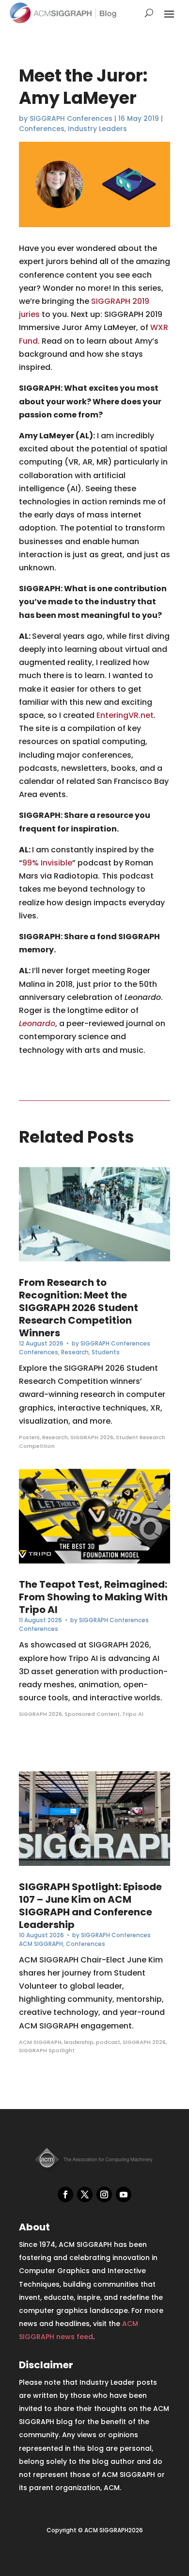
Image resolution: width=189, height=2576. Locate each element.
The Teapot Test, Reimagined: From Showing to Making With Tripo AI (93, 1597)
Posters (29, 1437)
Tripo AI (133, 1714)
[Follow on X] (85, 2194)
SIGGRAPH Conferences (71, 118)
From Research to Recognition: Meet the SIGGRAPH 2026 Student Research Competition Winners (79, 1308)
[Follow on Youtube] (124, 2194)
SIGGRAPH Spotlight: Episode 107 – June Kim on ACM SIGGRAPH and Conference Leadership (90, 1906)
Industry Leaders (97, 129)
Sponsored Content (92, 1714)
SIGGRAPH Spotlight (47, 2050)
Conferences (42, 129)
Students (106, 1352)
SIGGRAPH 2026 (92, 1437)
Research (75, 1352)
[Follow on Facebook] (65, 2194)
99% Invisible (47, 863)
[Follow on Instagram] (104, 2194)
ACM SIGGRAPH (41, 1944)
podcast (108, 2042)
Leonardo (37, 1023)
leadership (79, 2042)
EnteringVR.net (125, 715)
